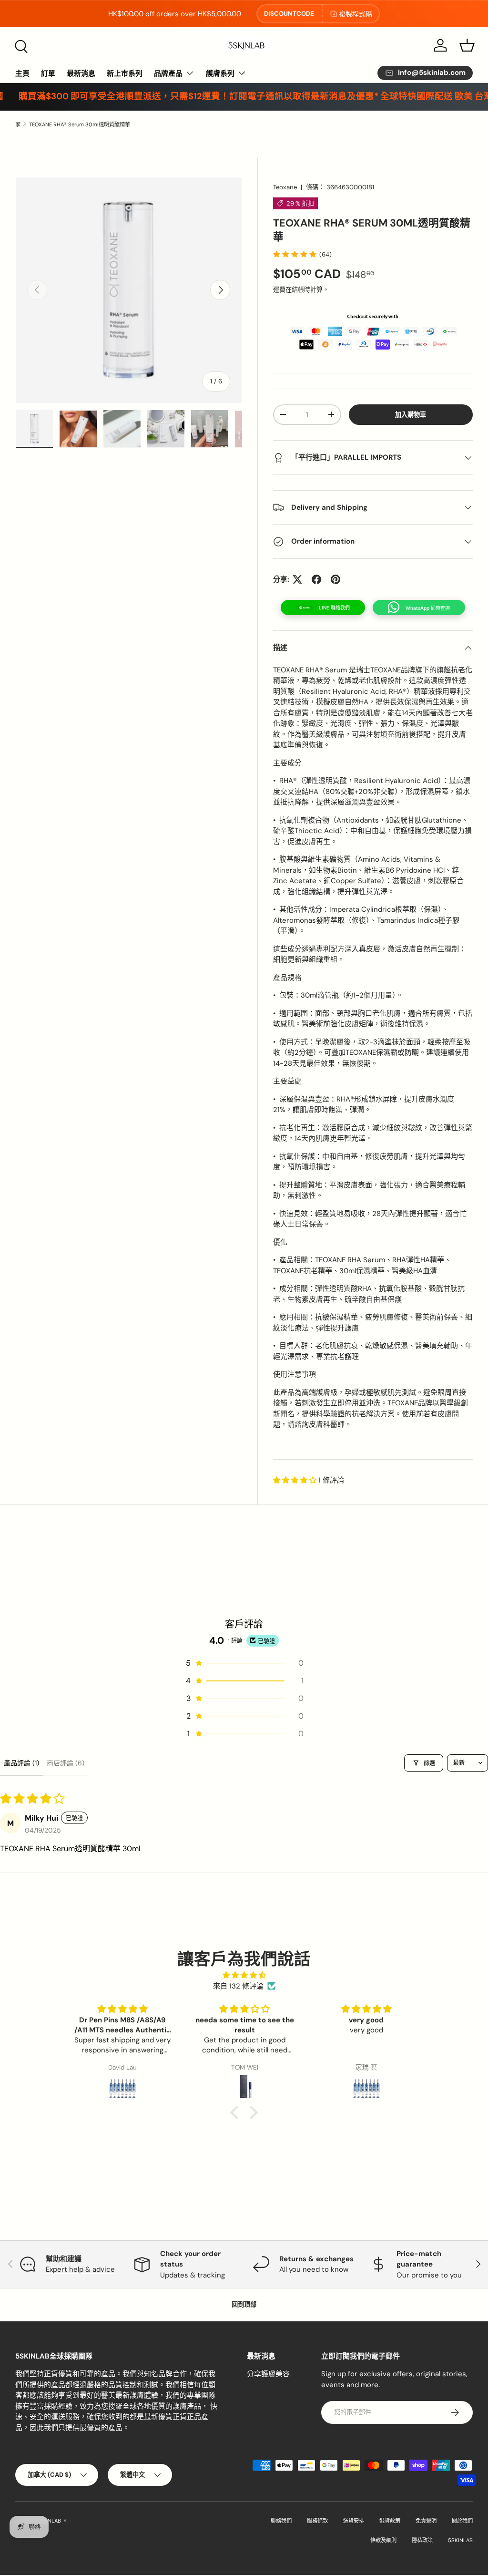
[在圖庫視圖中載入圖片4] (166, 429)
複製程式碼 (356, 14)
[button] (467, 45)
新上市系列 (125, 73)
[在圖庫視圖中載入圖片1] (34, 429)
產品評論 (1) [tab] (21, 1763)
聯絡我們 (281, 2521)
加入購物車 (411, 415)
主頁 (22, 73)
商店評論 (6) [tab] (66, 1763)
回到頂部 (244, 2304)
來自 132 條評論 (238, 1986)
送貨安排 (354, 2521)
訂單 (48, 73)
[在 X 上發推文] (297, 579)
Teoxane (285, 187)
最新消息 (81, 73)
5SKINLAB (49, 2521)
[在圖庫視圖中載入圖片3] (122, 429)
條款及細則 (383, 2540)
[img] (244, 1975)
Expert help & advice (80, 2269)
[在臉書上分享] (316, 579)
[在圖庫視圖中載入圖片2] (78, 429)
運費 (279, 290)
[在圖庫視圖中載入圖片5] (210, 429)
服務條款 (317, 2521)
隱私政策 (422, 2540)
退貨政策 (390, 2521)
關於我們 (462, 2521)
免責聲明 (426, 2521)
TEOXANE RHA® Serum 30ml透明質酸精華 (80, 124)
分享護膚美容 (268, 2374)
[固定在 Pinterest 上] (335, 579)
